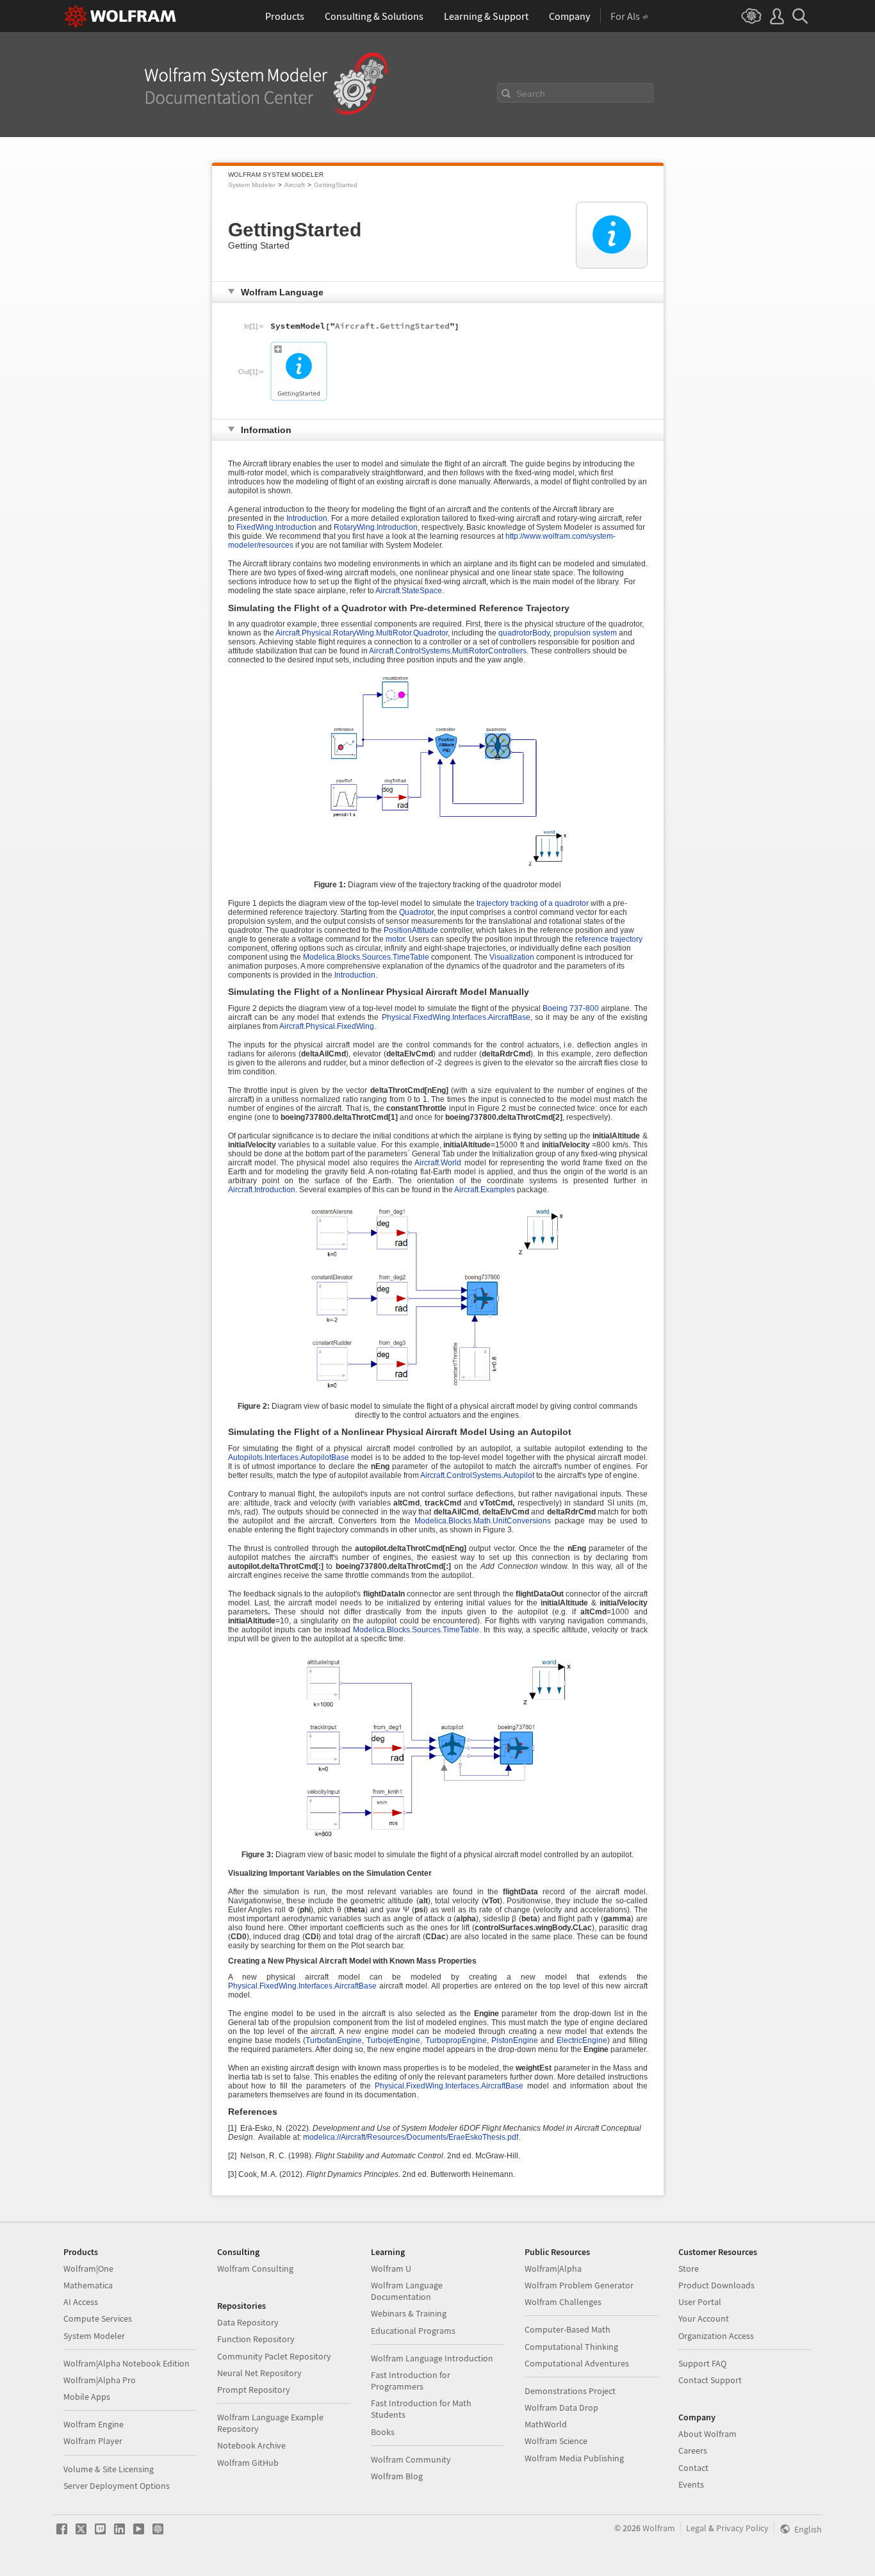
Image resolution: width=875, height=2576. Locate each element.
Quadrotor (416, 912)
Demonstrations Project (570, 2391)
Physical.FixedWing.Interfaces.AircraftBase (456, 1017)
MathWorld (546, 2424)
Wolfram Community (411, 2459)
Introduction (355, 975)
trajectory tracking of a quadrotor (534, 903)
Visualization (513, 957)
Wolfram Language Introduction (432, 2358)
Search (531, 94)
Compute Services (98, 2318)
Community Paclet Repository (274, 2356)
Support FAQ (702, 2363)
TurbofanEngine (334, 2040)
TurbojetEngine (393, 2040)
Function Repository (256, 2339)
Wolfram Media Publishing (574, 2458)
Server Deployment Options (117, 2486)
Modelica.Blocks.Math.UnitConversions (483, 1521)
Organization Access (716, 2336)
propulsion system (585, 633)
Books (383, 2432)
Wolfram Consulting (255, 2268)
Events (691, 2484)
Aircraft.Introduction (262, 1190)
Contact (693, 2468)
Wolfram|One (88, 2268)
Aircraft (295, 185)
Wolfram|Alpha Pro (100, 2380)
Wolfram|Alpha (553, 2268)
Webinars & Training (409, 2313)
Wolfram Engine (94, 2424)
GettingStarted (336, 185)
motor (395, 939)
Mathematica (88, 2285)
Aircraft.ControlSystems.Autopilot (477, 1475)
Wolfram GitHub (248, 2463)
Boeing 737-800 (571, 1008)
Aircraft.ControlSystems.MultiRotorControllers (448, 651)
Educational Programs (413, 2331)
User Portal (700, 2302)
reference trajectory (609, 939)
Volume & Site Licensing (109, 2469)
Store (689, 2268)
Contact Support (710, 2380)
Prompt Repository (254, 2390)
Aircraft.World (439, 1163)
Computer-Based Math (568, 2329)
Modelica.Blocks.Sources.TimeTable (367, 957)
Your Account (704, 2318)
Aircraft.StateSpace (409, 591)
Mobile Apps (87, 2397)
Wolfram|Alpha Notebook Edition (127, 2363)
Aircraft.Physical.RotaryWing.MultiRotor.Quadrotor (362, 633)
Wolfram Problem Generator (579, 2285)
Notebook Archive (251, 2445)
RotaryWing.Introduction (376, 527)
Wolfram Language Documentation (407, 2291)
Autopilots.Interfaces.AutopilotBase (289, 1457)
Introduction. (308, 518)
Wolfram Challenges (563, 2302)
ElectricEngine (582, 2040)
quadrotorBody (524, 633)
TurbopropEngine (456, 2040)
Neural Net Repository (259, 2373)
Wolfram (659, 2528)
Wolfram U (391, 2268)
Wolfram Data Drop (561, 2408)
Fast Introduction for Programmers (411, 2381)
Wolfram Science (556, 2441)
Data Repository (248, 2322)
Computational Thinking (571, 2347)
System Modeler (252, 185)
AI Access (81, 2302)
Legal (696, 2528)
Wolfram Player (93, 2441)
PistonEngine (515, 2040)
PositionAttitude (412, 930)
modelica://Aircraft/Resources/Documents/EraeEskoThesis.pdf (411, 2137)
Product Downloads (716, 2285)
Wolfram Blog (397, 2476)
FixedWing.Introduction (276, 527)
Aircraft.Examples (485, 1190)
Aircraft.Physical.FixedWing (327, 1026)
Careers (693, 2450)
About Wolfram (707, 2434)
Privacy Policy (742, 2528)
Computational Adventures (577, 2363)
